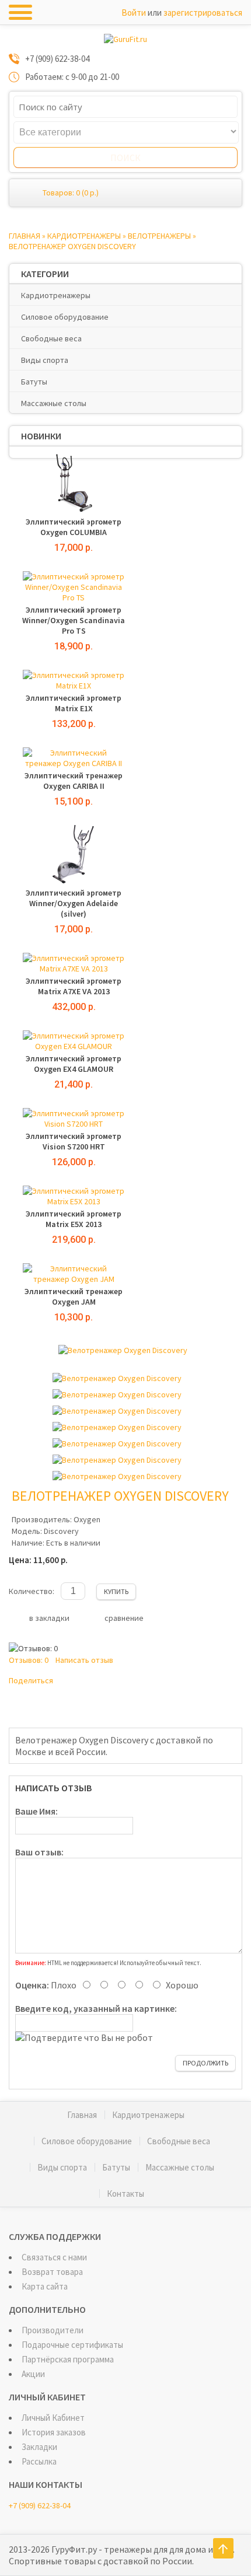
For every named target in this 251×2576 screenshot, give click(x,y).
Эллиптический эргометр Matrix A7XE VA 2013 (74, 986)
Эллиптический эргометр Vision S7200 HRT (74, 1141)
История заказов (54, 2432)
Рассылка (39, 2461)
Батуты (34, 382)
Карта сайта (45, 2286)
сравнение (124, 1618)
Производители (53, 2330)
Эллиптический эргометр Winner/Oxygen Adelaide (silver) (74, 903)
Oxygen (87, 1519)
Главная (25, 236)
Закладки (39, 2447)
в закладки (49, 1618)
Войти (134, 13)
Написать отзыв (84, 1660)
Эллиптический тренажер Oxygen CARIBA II (74, 781)
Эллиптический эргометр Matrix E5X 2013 (74, 1219)
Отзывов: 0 (29, 1660)
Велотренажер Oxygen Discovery (72, 246)
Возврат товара (52, 2272)
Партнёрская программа (68, 2359)
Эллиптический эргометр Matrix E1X (74, 703)
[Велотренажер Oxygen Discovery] (123, 1350)
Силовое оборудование (65, 317)
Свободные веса (51, 338)
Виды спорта (45, 360)
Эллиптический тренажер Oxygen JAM (74, 1296)
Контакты (125, 2194)
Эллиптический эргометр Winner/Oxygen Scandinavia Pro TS (74, 620)
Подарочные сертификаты (72, 2345)
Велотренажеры (159, 236)
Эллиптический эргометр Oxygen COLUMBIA (74, 527)
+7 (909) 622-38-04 (40, 2505)
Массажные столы (54, 403)
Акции (33, 2374)
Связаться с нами (54, 2257)
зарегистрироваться (203, 13)
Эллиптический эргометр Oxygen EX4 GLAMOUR (74, 1064)
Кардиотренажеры (84, 236)
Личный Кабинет (53, 2418)
